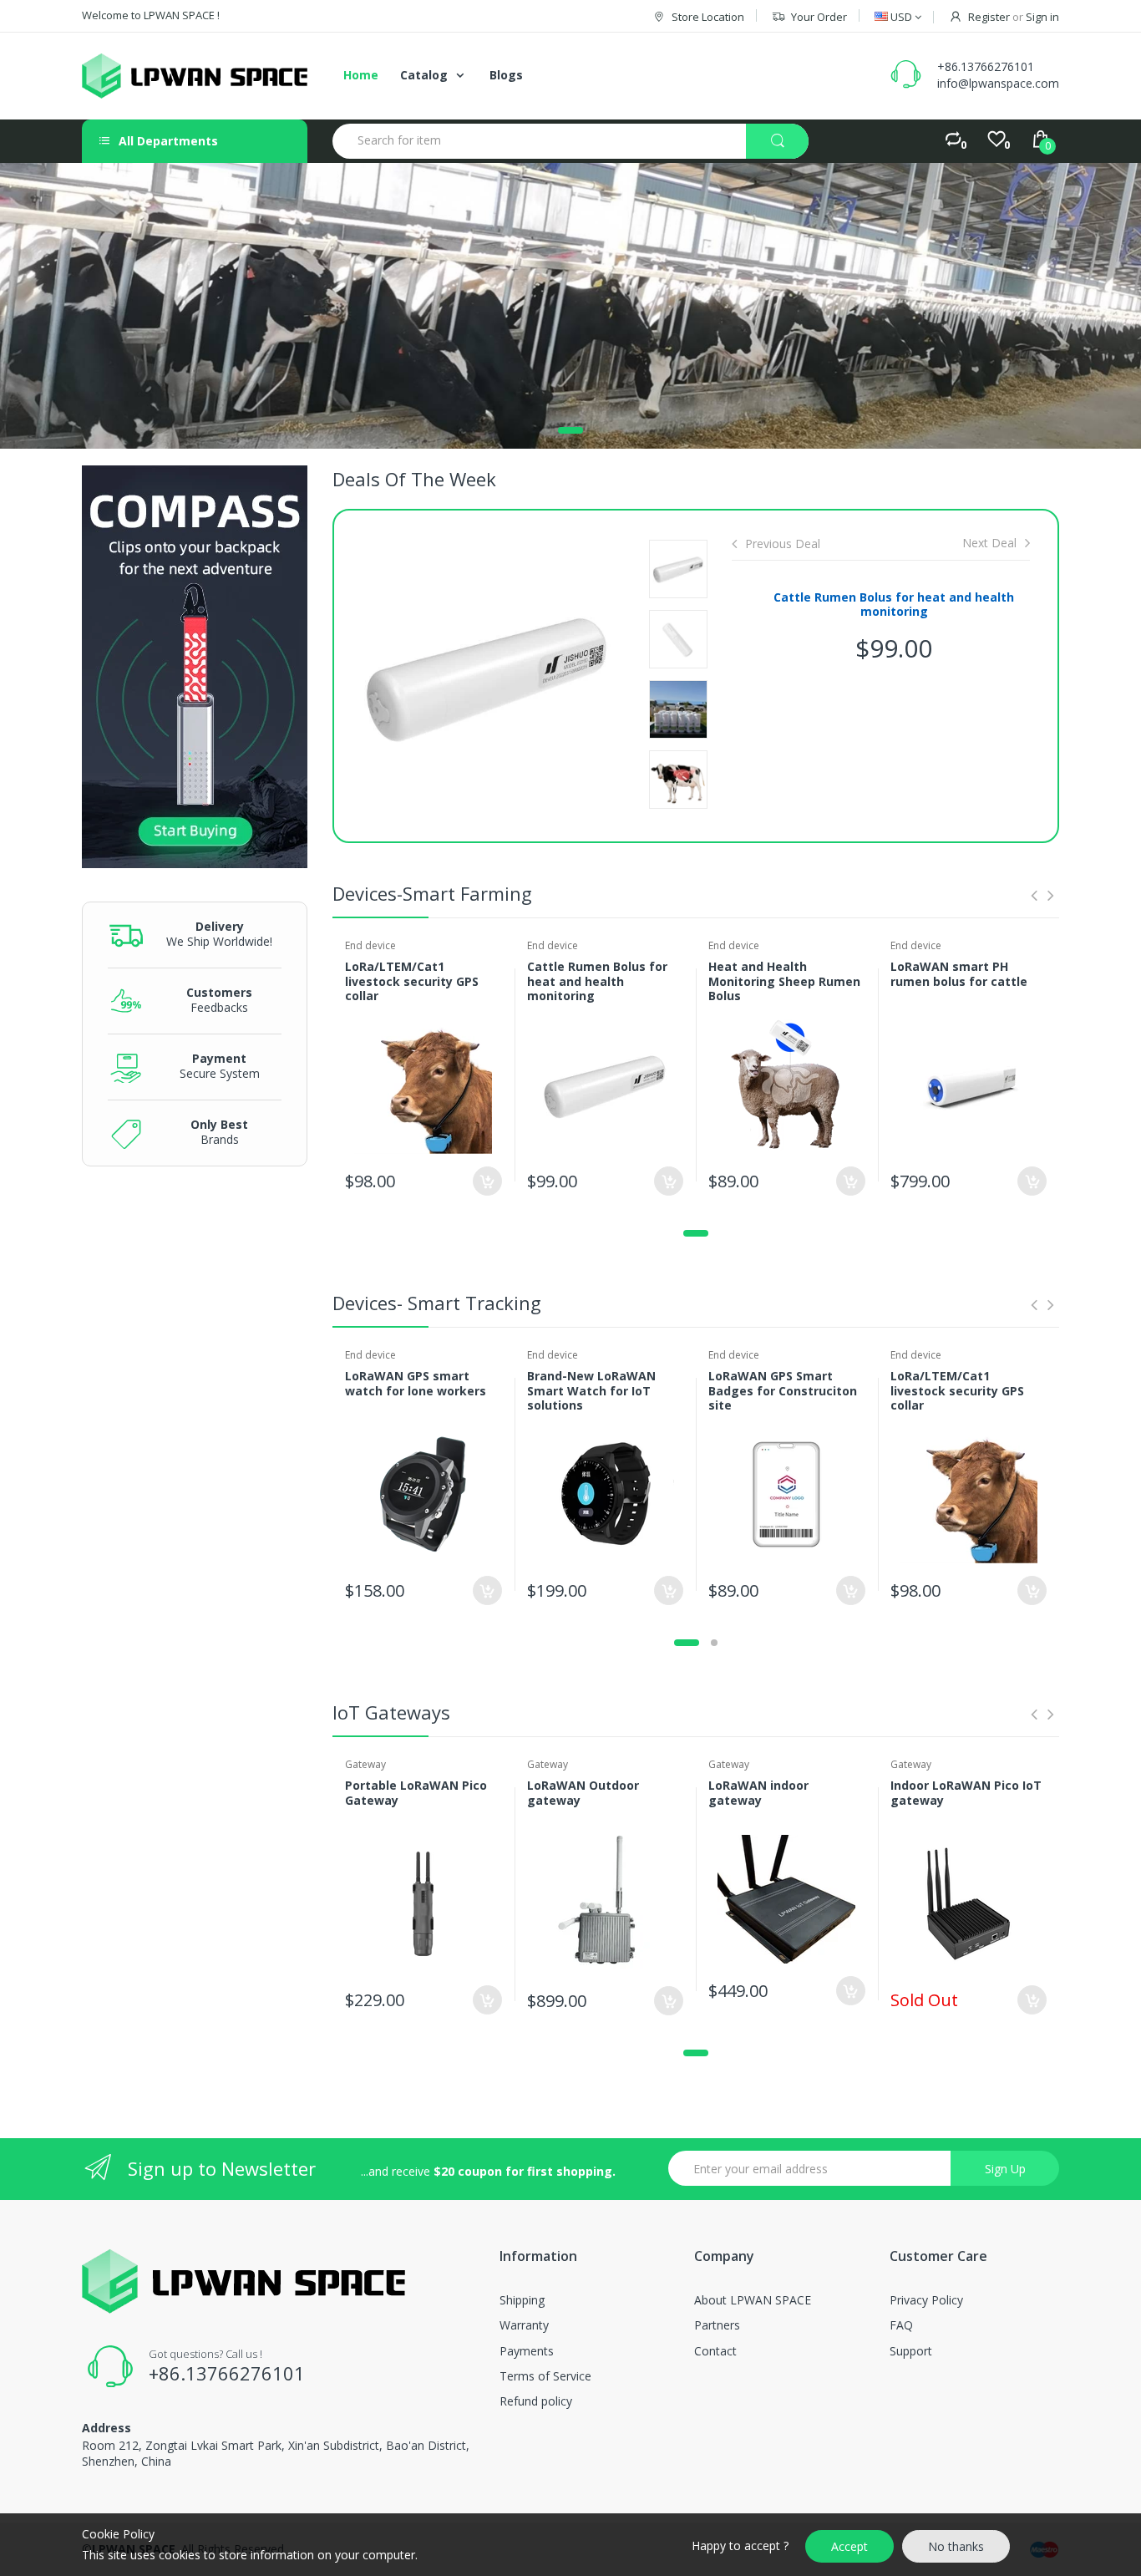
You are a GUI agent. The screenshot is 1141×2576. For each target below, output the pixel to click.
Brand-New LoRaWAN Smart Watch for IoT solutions (591, 1390)
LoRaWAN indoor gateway (758, 1793)
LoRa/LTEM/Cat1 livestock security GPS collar (412, 981)
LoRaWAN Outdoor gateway (583, 1793)
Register (989, 17)
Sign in (1042, 17)
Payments (527, 2351)
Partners (717, 2325)
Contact (715, 2351)
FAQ (901, 2325)
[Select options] (487, 1181)
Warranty (524, 2325)
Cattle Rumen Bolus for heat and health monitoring (894, 605)
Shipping (522, 2300)
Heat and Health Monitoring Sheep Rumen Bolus (784, 981)
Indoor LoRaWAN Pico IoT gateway (966, 1793)
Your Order (819, 17)
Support (911, 2351)
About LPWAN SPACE (753, 2300)
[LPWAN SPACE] (195, 76)
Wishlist (474, 1240)
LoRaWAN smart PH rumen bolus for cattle (959, 974)
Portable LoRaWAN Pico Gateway (416, 1793)
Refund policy (536, 2401)
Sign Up (1005, 2169)
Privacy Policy (926, 2300)
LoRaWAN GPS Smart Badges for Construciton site (783, 1390)
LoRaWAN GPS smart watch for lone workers (416, 1383)
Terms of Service (545, 2376)
